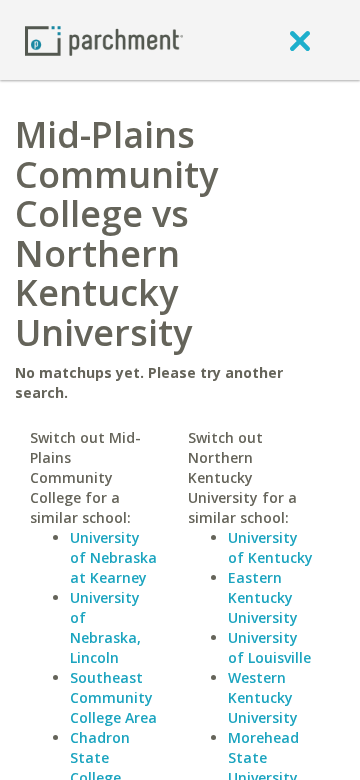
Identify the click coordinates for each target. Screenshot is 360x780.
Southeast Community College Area (113, 697)
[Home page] (104, 39)
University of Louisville (269, 647)
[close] (300, 40)
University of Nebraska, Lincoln (105, 627)
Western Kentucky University (263, 697)
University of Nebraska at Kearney (113, 557)
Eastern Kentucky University (263, 597)
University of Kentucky (270, 547)
